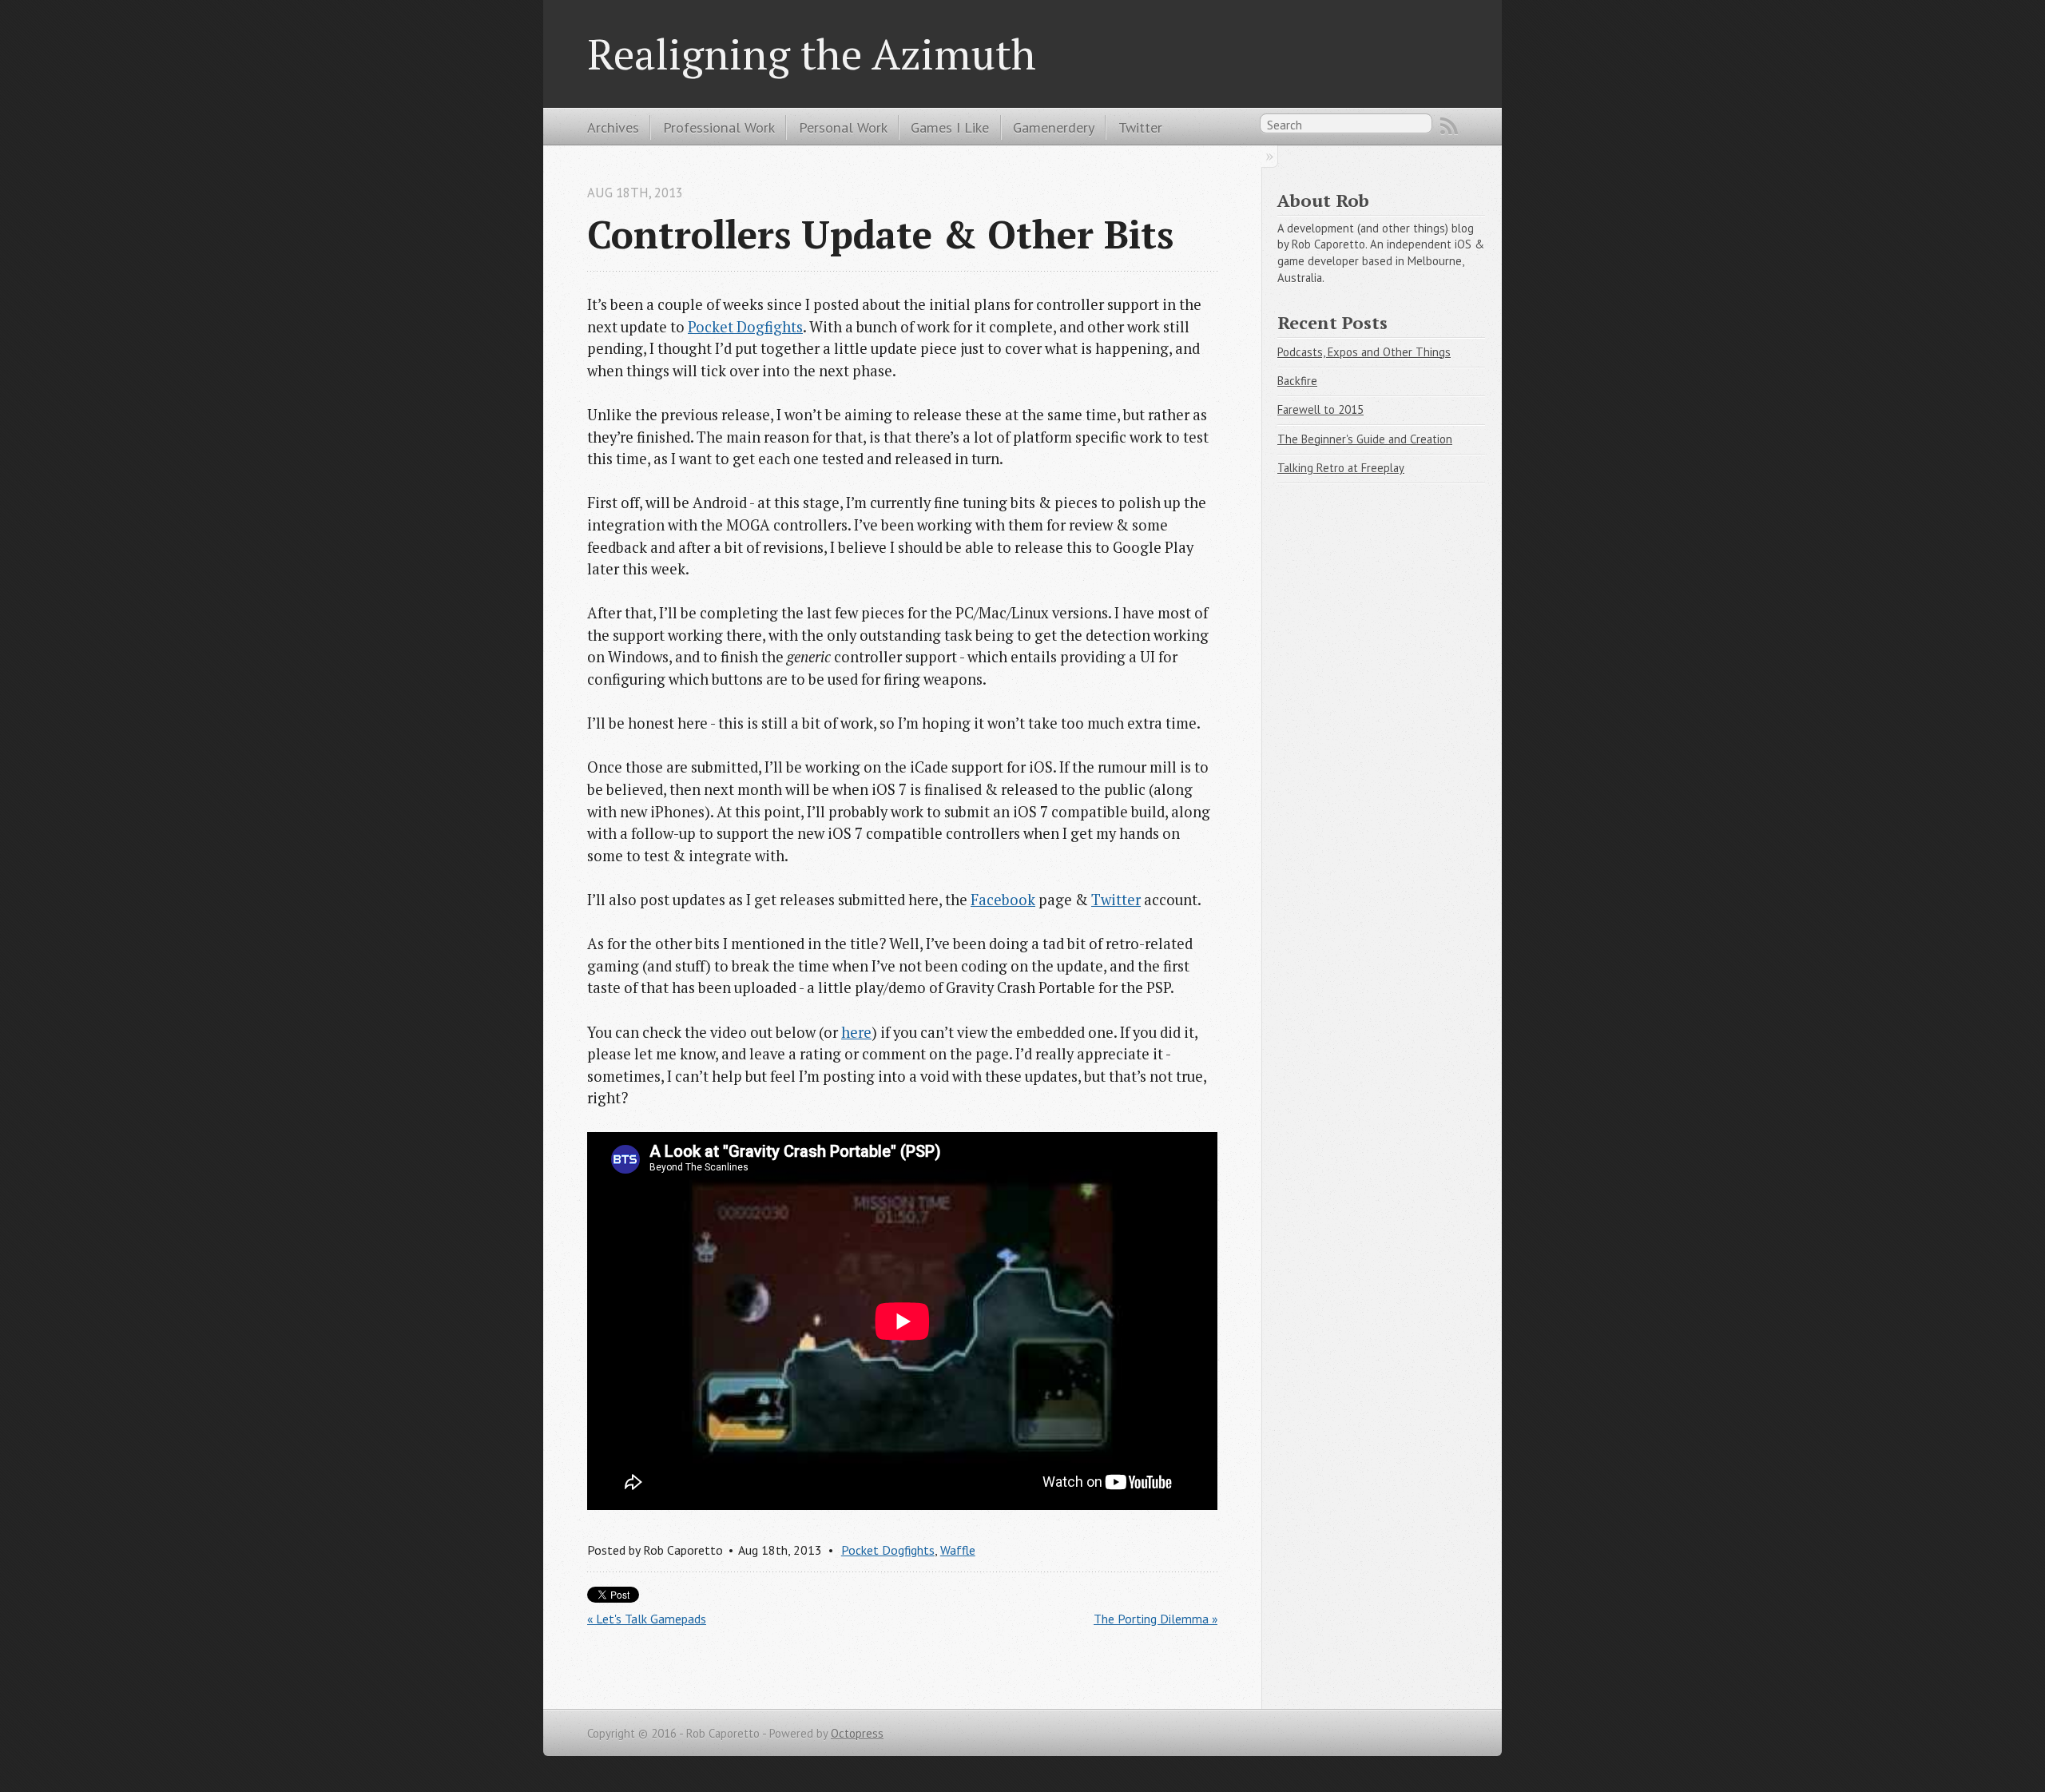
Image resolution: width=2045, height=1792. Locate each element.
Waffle (958, 1550)
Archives (613, 127)
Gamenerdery (1054, 127)
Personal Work (843, 127)
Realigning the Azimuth (812, 54)
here (856, 1032)
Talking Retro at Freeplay (1341, 468)
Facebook (1003, 900)
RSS (1449, 126)
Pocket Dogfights (745, 327)
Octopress (857, 1733)
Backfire (1297, 381)
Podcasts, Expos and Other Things (1364, 352)
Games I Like (950, 127)
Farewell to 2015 (1320, 409)
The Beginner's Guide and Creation (1365, 439)
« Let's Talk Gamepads (647, 1619)
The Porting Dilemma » (1156, 1619)
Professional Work (719, 127)
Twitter (1140, 127)
